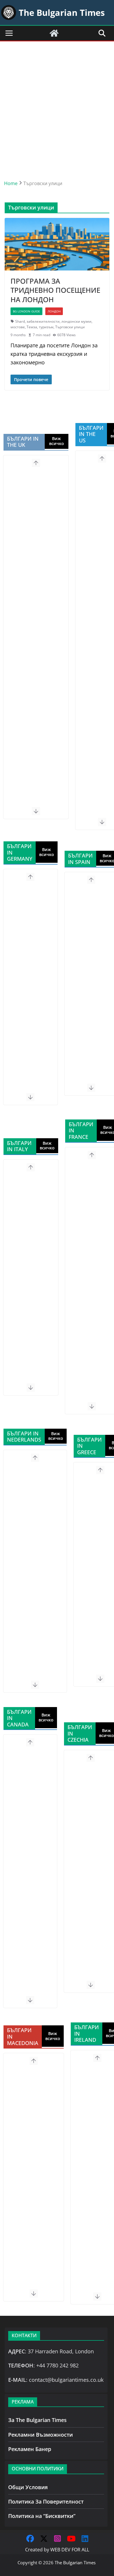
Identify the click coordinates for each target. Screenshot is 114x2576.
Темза (32, 327)
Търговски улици (70, 327)
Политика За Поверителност (46, 2501)
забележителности (43, 321)
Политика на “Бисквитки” (42, 2516)
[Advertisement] (57, 102)
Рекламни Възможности (40, 2435)
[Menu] (9, 33)
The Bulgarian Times (75, 2563)
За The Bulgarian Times (37, 2420)
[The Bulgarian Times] (54, 33)
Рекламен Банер (30, 2449)
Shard (20, 321)
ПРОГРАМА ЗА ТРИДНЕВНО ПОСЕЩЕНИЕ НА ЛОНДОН (55, 290)
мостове (18, 327)
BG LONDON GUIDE (26, 311)
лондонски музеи (76, 321)
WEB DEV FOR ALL (70, 2550)
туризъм (46, 327)
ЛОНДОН (54, 311)
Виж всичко (57, 441)
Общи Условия (28, 2487)
